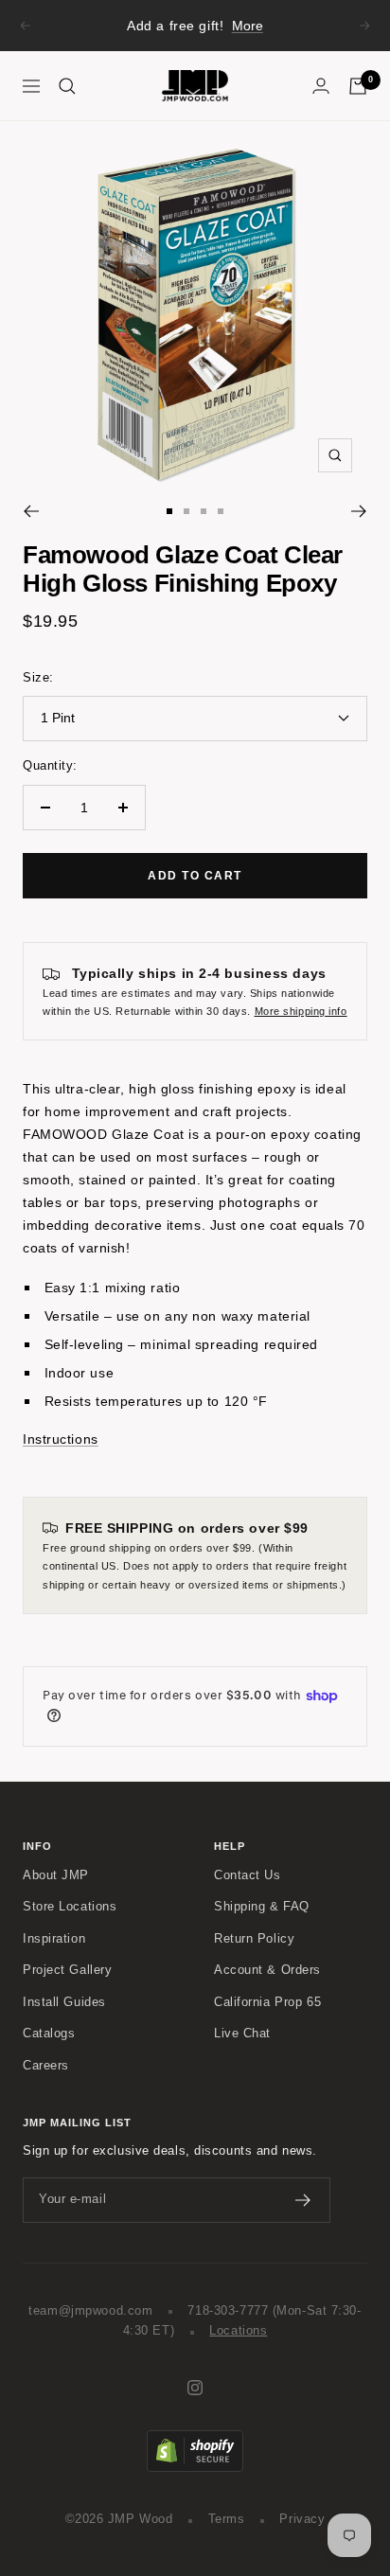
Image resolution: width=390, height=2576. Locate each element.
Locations (238, 2331)
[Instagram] (195, 2388)
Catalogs (49, 2034)
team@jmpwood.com (90, 2311)
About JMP (56, 1875)
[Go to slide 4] (221, 511)
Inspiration (54, 1939)
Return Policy (254, 1939)
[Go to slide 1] (169, 511)
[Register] (303, 2200)
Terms (227, 2519)
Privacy (302, 2519)
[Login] (321, 86)
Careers (46, 2066)
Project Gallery (67, 1970)
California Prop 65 (267, 2002)
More (248, 26)
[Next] (359, 511)
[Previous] (31, 511)
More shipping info (301, 1011)
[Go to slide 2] (186, 511)
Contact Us (248, 1875)
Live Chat (242, 2034)
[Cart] (358, 86)
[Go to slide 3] (204, 511)
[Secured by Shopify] (195, 2440)
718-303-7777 (228, 2311)
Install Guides (64, 2002)
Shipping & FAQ (262, 1907)
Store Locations (70, 1907)
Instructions (61, 1439)
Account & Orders (267, 1970)
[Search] (67, 86)
